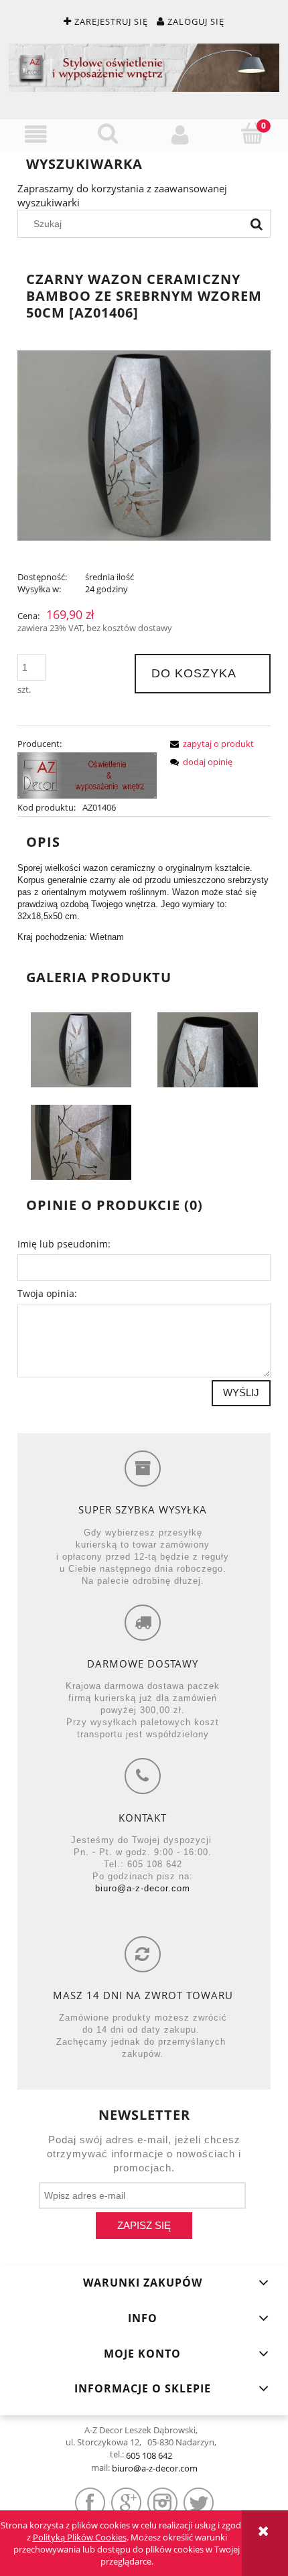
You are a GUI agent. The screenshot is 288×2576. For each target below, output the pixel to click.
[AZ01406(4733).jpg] (81, 1049)
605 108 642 (149, 2455)
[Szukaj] (257, 224)
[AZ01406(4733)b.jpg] (81, 1142)
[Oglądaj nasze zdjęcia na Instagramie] (162, 2503)
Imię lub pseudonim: (64, 1244)
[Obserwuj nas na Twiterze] (199, 2503)
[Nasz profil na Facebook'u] (90, 2503)
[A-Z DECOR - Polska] (87, 774)
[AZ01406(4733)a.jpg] (208, 1049)
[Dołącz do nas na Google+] (126, 2503)
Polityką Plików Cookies (80, 2537)
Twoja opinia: (47, 1293)
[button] (36, 135)
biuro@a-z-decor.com (143, 1888)
